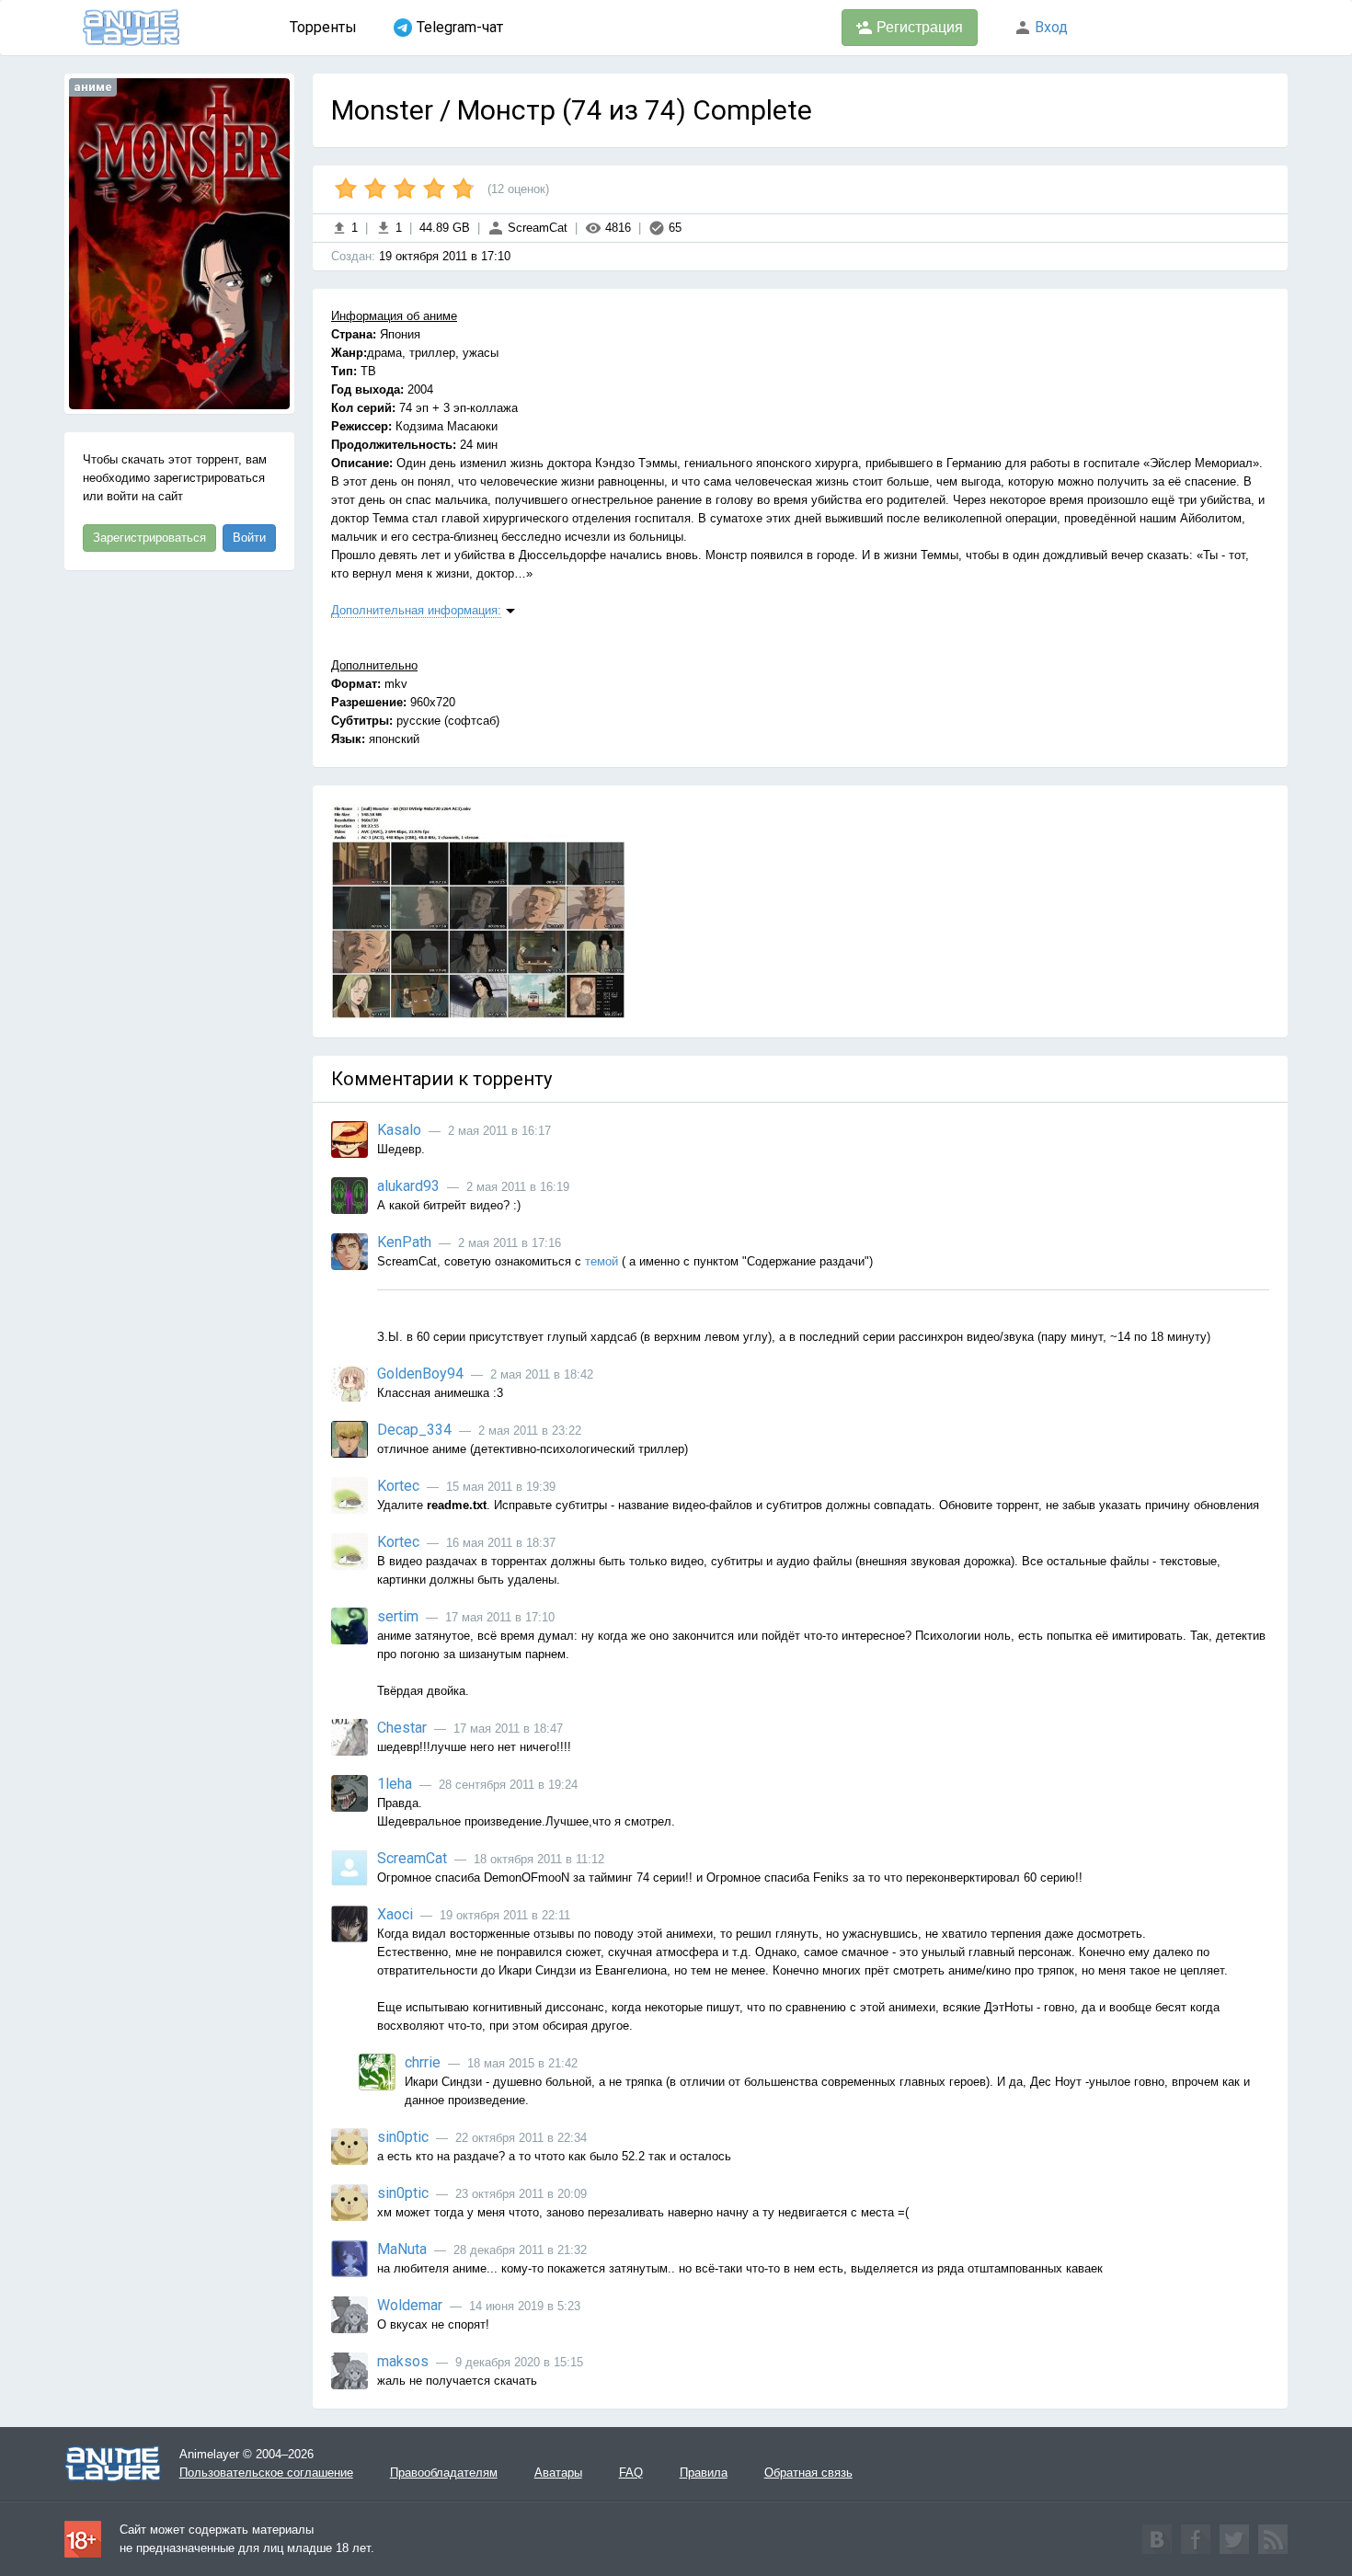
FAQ (631, 2473)
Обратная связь (808, 2473)
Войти (249, 538)
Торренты (323, 27)
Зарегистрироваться (149, 538)
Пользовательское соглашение (266, 2473)
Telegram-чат (460, 27)
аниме (93, 87)
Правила (704, 2473)
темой (602, 1261)
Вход (1049, 27)
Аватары (558, 2473)
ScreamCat (536, 228)
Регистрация (918, 27)
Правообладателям (444, 2473)
